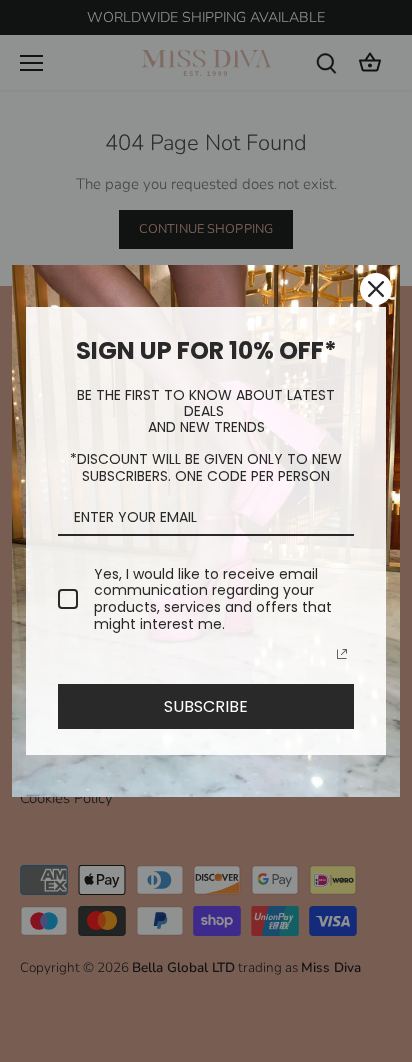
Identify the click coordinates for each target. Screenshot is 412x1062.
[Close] (376, 289)
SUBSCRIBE (206, 706)
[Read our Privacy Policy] (342, 654)
